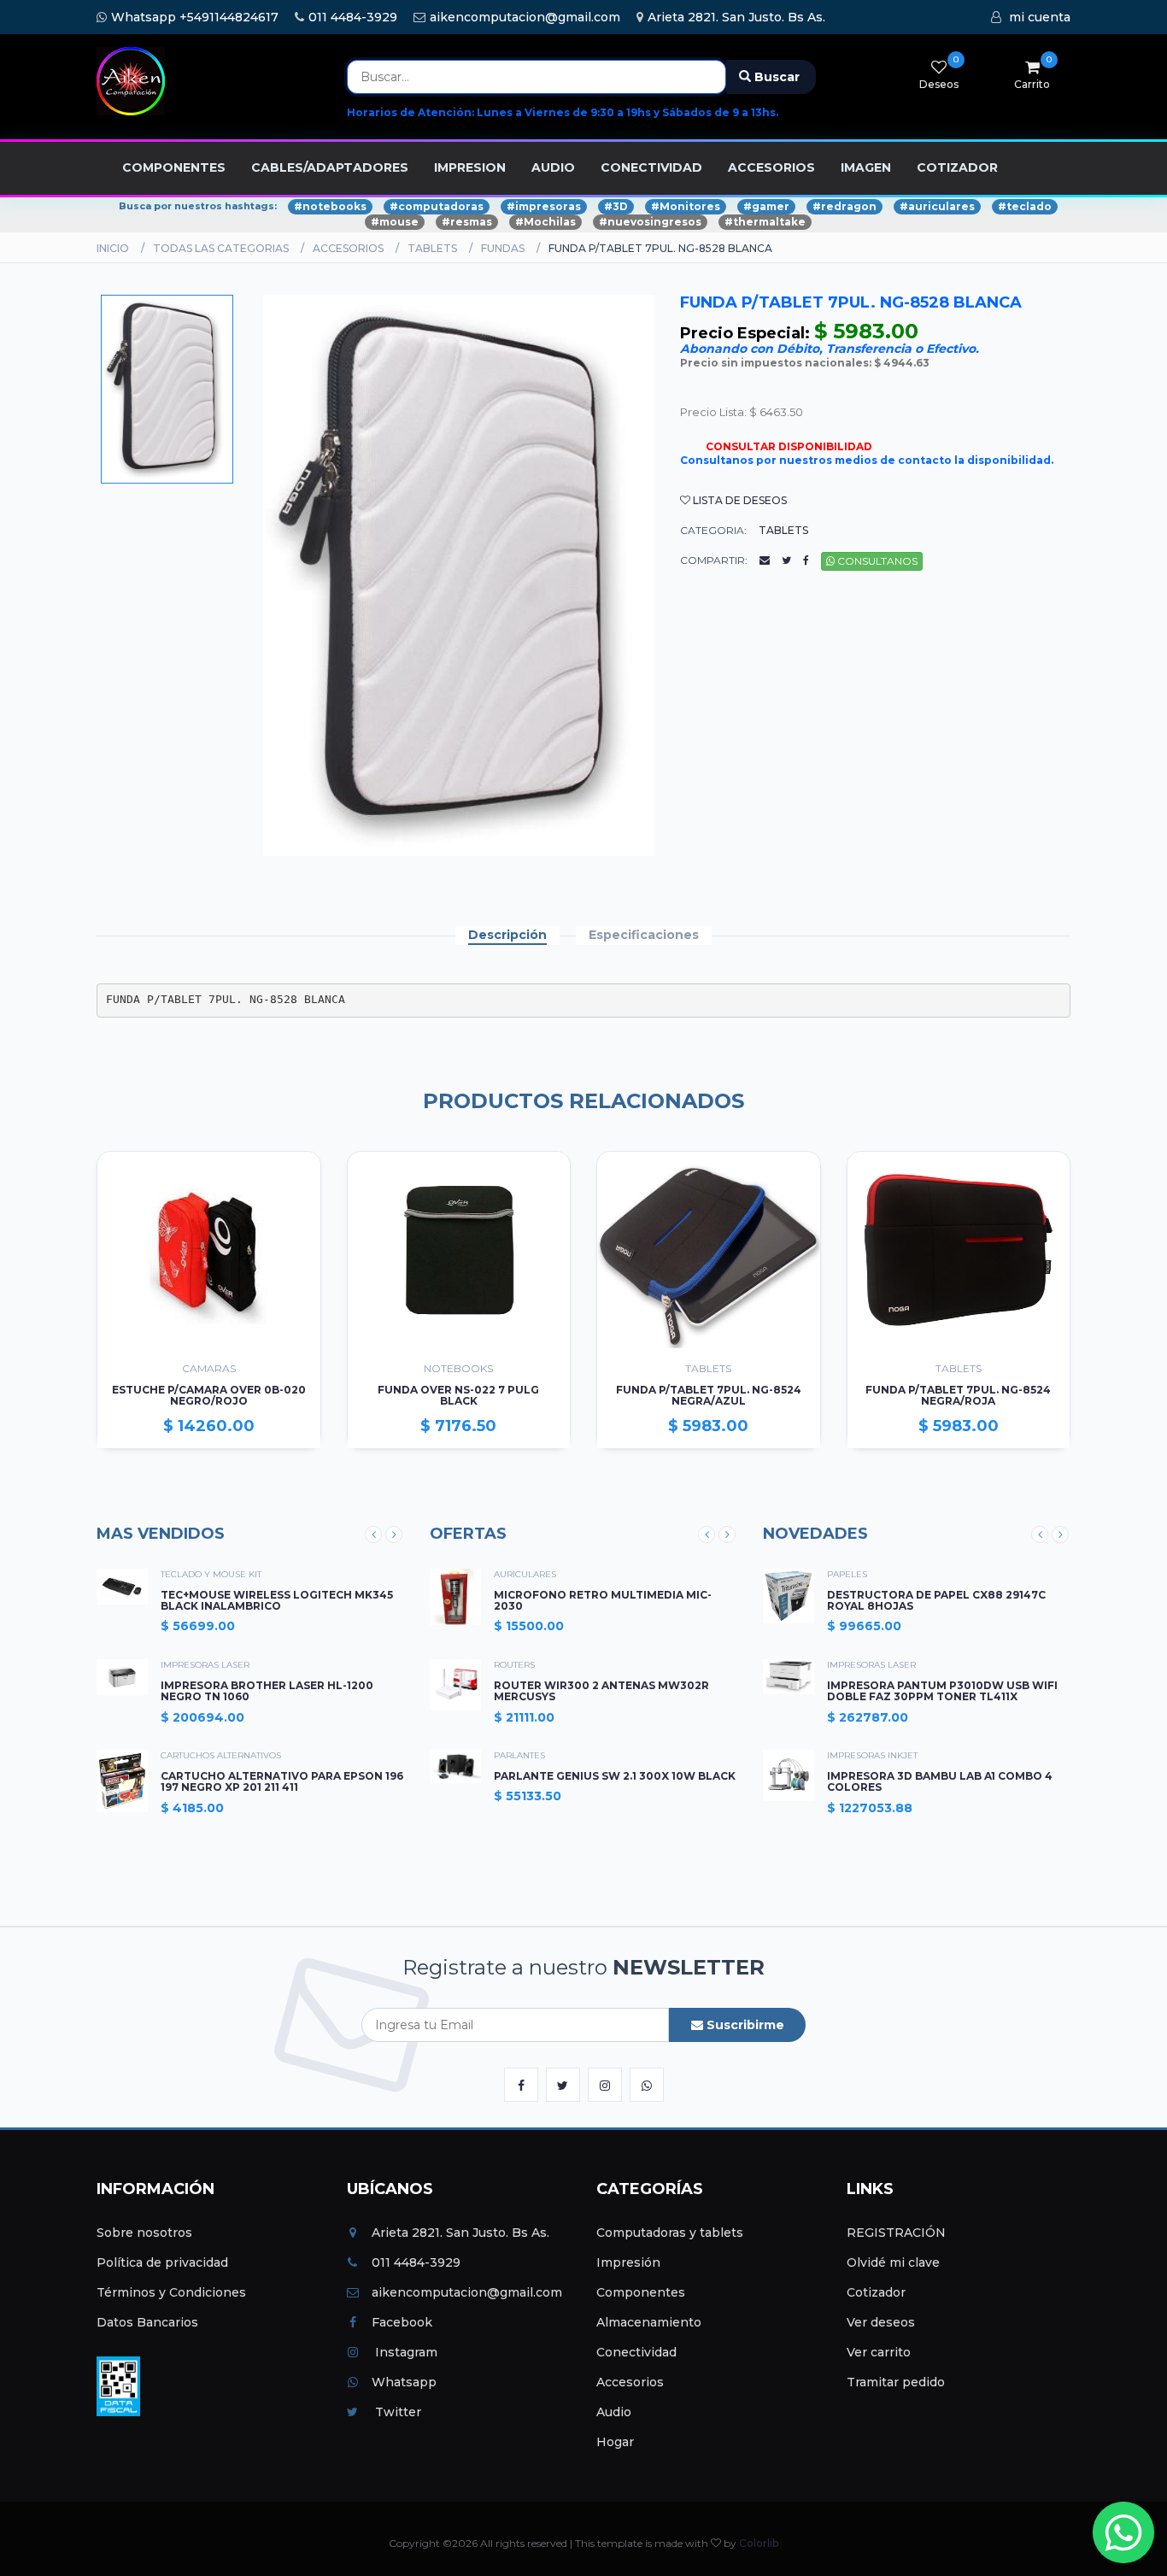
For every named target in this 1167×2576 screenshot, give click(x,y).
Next (394, 1534)
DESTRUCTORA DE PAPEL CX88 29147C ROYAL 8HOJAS (936, 1600)
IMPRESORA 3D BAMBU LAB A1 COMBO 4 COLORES (940, 1781)
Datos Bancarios (147, 2322)
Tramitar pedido (896, 2382)
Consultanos (876, 561)
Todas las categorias (221, 248)
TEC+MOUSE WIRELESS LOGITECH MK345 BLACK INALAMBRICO (277, 1600)
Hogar (615, 2442)
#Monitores (686, 206)
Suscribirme (744, 2025)
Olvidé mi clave (893, 2262)
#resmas (467, 222)
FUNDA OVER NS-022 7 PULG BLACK (458, 1396)
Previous (373, 1534)
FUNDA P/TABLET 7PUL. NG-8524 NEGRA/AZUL (709, 1396)
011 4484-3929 (353, 17)
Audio (614, 2412)
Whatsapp (404, 2382)
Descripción (507, 935)
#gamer (766, 206)
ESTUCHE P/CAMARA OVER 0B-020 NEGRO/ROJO (209, 1396)
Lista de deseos (739, 500)
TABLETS (432, 248)
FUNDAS (503, 248)
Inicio (113, 248)
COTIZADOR (957, 167)
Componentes (641, 2292)
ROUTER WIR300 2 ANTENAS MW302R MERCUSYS (601, 1691)
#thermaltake (765, 222)
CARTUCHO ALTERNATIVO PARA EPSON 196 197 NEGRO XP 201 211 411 (282, 1781)
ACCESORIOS (771, 167)
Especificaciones (644, 935)
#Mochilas (545, 222)
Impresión (628, 2262)
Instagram (405, 2352)
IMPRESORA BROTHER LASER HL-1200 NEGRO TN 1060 (267, 1691)
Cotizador (876, 2292)
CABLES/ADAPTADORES (330, 167)
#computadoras (437, 206)
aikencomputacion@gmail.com (525, 17)
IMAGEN (866, 167)
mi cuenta (1040, 17)
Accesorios (630, 2382)
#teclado (1025, 206)
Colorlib (759, 2543)
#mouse (395, 222)
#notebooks (330, 206)
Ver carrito (879, 2352)
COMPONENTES (174, 167)
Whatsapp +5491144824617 (195, 17)
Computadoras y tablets (670, 2233)
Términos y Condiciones (171, 2292)
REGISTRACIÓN (896, 2233)
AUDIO (553, 167)
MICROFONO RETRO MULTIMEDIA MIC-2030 (603, 1600)
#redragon (844, 206)
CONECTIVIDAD (651, 167)
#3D (616, 206)
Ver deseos (881, 2322)
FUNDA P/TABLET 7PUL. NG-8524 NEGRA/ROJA (958, 1396)
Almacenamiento (649, 2322)
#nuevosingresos (650, 222)
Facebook (402, 2322)
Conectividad (636, 2352)
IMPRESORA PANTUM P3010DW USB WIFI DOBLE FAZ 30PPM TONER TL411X (942, 1691)
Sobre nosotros (144, 2233)
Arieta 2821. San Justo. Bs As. (736, 17)
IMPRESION (470, 167)
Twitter (396, 2412)
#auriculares (937, 206)
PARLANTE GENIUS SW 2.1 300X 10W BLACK (615, 1776)
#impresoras (544, 206)
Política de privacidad (162, 2262)
